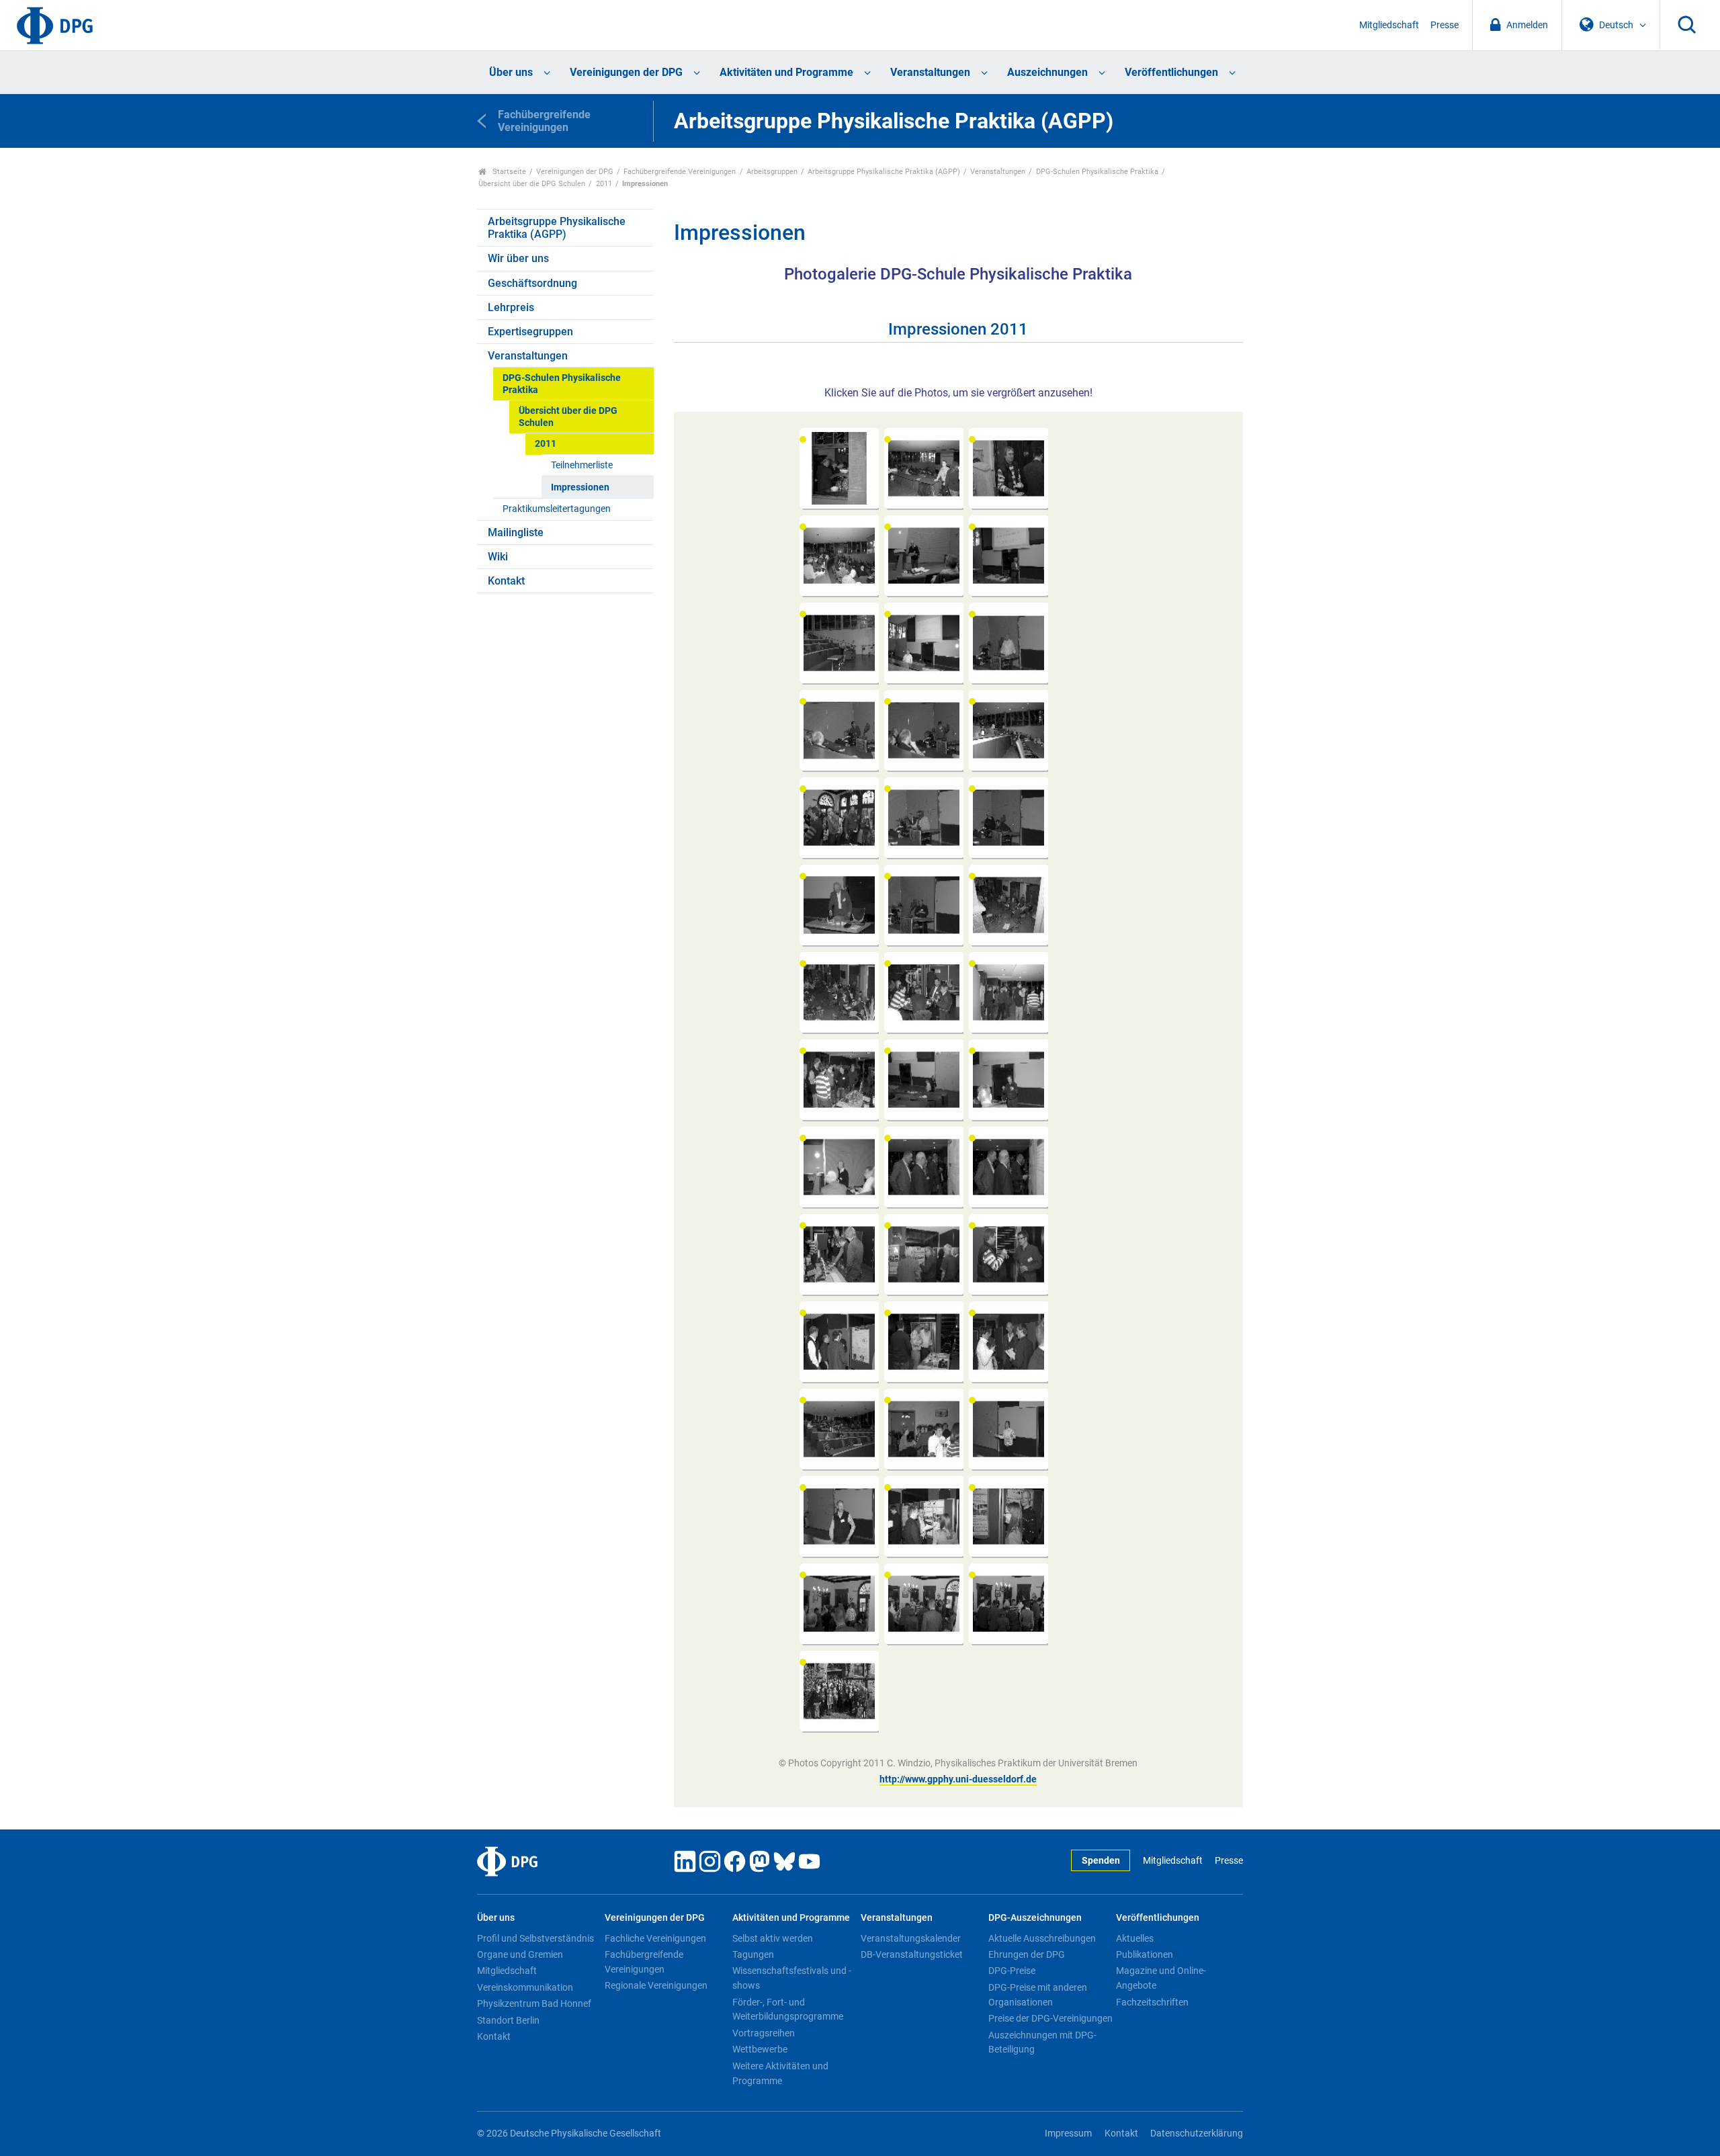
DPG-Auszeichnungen (1035, 1918)
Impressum (1068, 2133)
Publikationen (1145, 1954)
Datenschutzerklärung (1197, 2133)
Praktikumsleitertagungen (557, 509)
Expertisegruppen (530, 332)
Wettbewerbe (760, 2049)
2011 (604, 184)
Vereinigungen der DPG (626, 72)
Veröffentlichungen (1171, 72)
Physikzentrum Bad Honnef (534, 2003)
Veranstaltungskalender (911, 1938)
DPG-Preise (1012, 1971)
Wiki (498, 557)
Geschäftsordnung (532, 283)
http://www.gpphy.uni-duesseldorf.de (958, 1779)
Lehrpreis (511, 307)
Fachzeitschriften (1152, 2002)
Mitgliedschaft (1389, 25)
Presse (1445, 25)
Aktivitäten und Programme (786, 72)
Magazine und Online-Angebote (1161, 1978)
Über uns (511, 72)
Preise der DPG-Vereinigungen (1050, 2018)
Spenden (1101, 1861)
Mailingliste (516, 532)
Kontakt (506, 581)
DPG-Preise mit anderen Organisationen (1038, 1995)
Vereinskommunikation (525, 1987)
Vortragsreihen (764, 2033)
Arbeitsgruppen (772, 172)
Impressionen (580, 487)
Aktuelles (1135, 1938)
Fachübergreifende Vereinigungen (680, 172)
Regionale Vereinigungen (656, 1985)
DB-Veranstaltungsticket (912, 1954)
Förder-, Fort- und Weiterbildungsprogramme (788, 2010)
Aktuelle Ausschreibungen (1042, 1938)
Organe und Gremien (520, 1954)
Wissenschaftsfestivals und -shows (792, 1978)
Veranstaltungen (930, 72)
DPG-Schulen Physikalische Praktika (1097, 172)
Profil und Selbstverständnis (535, 1938)
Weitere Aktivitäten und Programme (780, 2073)
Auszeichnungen (1047, 72)
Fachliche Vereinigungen (655, 1938)
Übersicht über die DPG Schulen (532, 184)
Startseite (508, 172)
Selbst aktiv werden (773, 1938)
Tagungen (753, 1954)
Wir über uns (518, 258)
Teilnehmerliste (582, 465)
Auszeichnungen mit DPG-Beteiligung (1042, 2042)
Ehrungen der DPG (1027, 1954)
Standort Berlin (508, 2020)
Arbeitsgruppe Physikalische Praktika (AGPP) (884, 172)
